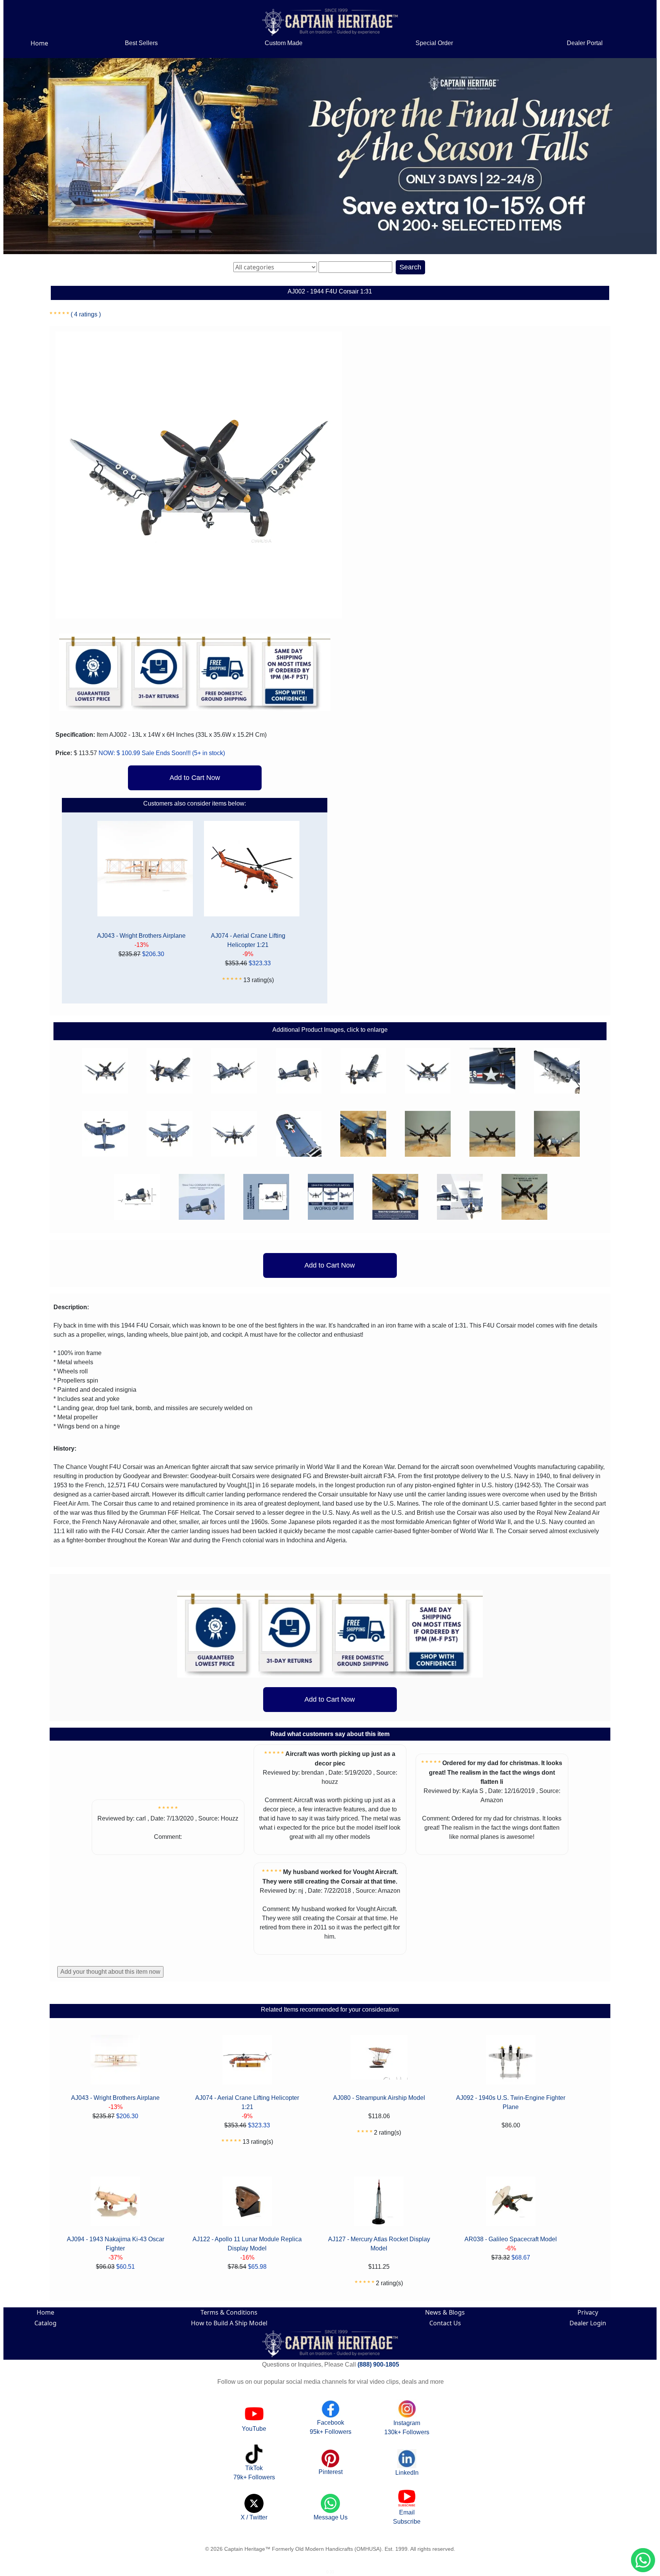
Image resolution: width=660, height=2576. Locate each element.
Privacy (588, 2312)
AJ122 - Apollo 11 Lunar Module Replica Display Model (247, 2244)
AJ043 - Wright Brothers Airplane (141, 936)
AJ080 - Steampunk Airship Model (379, 2098)
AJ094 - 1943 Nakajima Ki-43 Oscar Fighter (116, 2244)
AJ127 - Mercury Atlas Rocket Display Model (379, 2244)
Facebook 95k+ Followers (331, 2427)
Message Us (331, 2517)
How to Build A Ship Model (229, 2323)
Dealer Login (588, 2323)
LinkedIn (407, 2473)
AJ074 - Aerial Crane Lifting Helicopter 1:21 (248, 940)
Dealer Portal (585, 43)
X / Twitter (254, 2517)
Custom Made (284, 43)
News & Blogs (445, 2312)
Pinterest (331, 2472)
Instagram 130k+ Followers (407, 2428)
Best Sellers (141, 43)
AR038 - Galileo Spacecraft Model (511, 2239)
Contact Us (445, 2323)
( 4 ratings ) (86, 314)
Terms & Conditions (229, 2312)
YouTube (254, 2429)
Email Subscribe (407, 2517)
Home (39, 43)
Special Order (434, 43)
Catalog (45, 2323)
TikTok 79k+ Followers (254, 2473)
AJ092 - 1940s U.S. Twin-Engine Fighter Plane (511, 2102)
